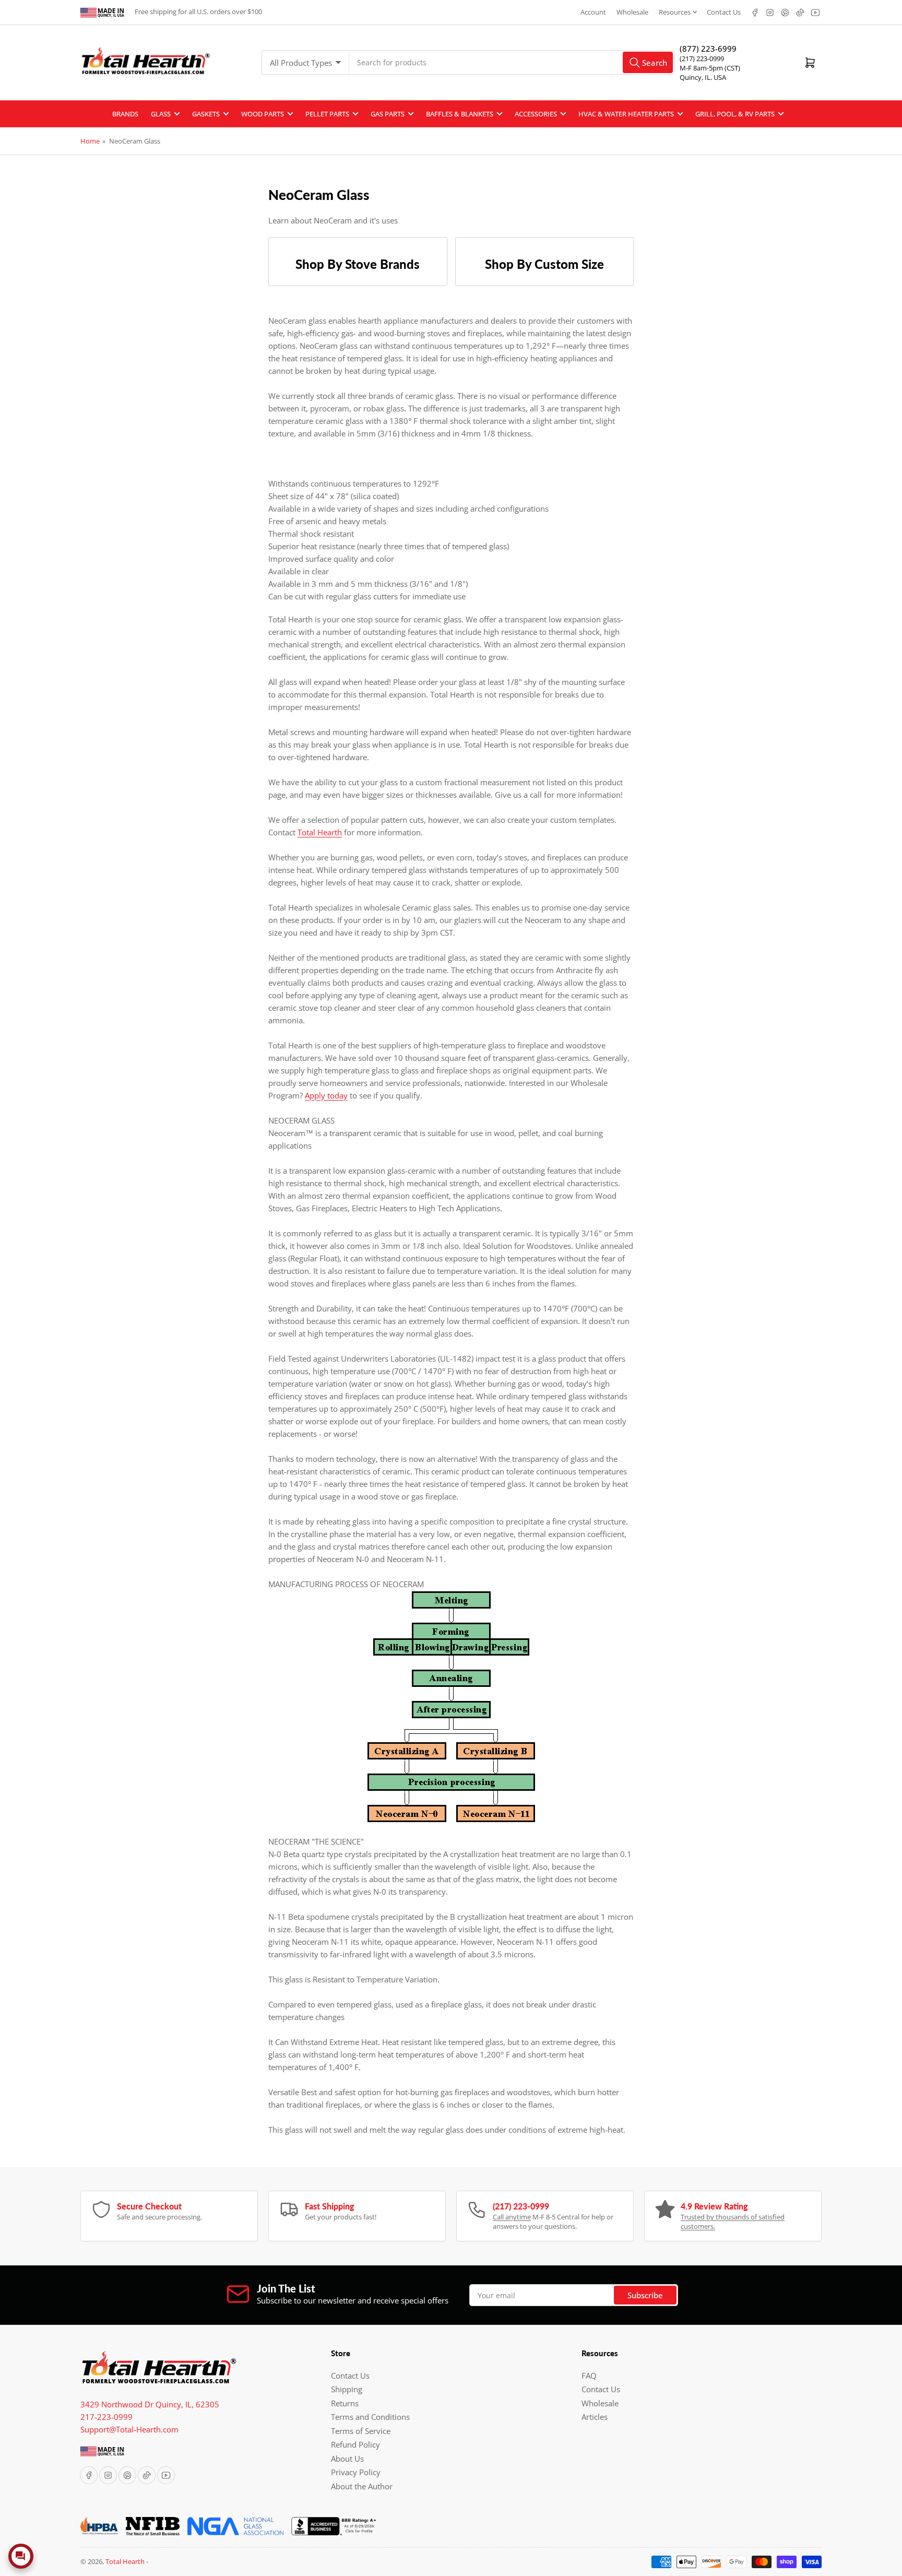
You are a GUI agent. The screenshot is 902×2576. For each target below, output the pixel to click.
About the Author (362, 2486)
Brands (125, 114)
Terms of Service (361, 2431)
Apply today (326, 1095)
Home (90, 141)
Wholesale (632, 12)
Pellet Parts (327, 114)
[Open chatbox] (21, 2556)
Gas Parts (388, 114)
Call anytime (512, 2217)
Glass (161, 114)
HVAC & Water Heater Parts (626, 114)
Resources (675, 12)
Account (593, 12)
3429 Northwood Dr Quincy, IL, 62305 (150, 2404)
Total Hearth (320, 832)
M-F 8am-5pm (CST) (710, 68)
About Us (347, 2459)
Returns (345, 2403)
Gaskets (206, 114)
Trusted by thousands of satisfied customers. (733, 2221)
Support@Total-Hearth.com (129, 2429)
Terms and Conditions (370, 2417)
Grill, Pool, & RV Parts (735, 114)
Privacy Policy (356, 2472)
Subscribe (645, 2295)
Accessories (536, 114)
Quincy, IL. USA (703, 77)
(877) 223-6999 (708, 49)
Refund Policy (355, 2444)
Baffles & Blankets (460, 114)
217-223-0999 (106, 2417)
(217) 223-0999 (702, 58)
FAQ (589, 2376)
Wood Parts (263, 114)
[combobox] (512, 62)
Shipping (347, 2389)
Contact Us (724, 12)
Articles (595, 2417)
